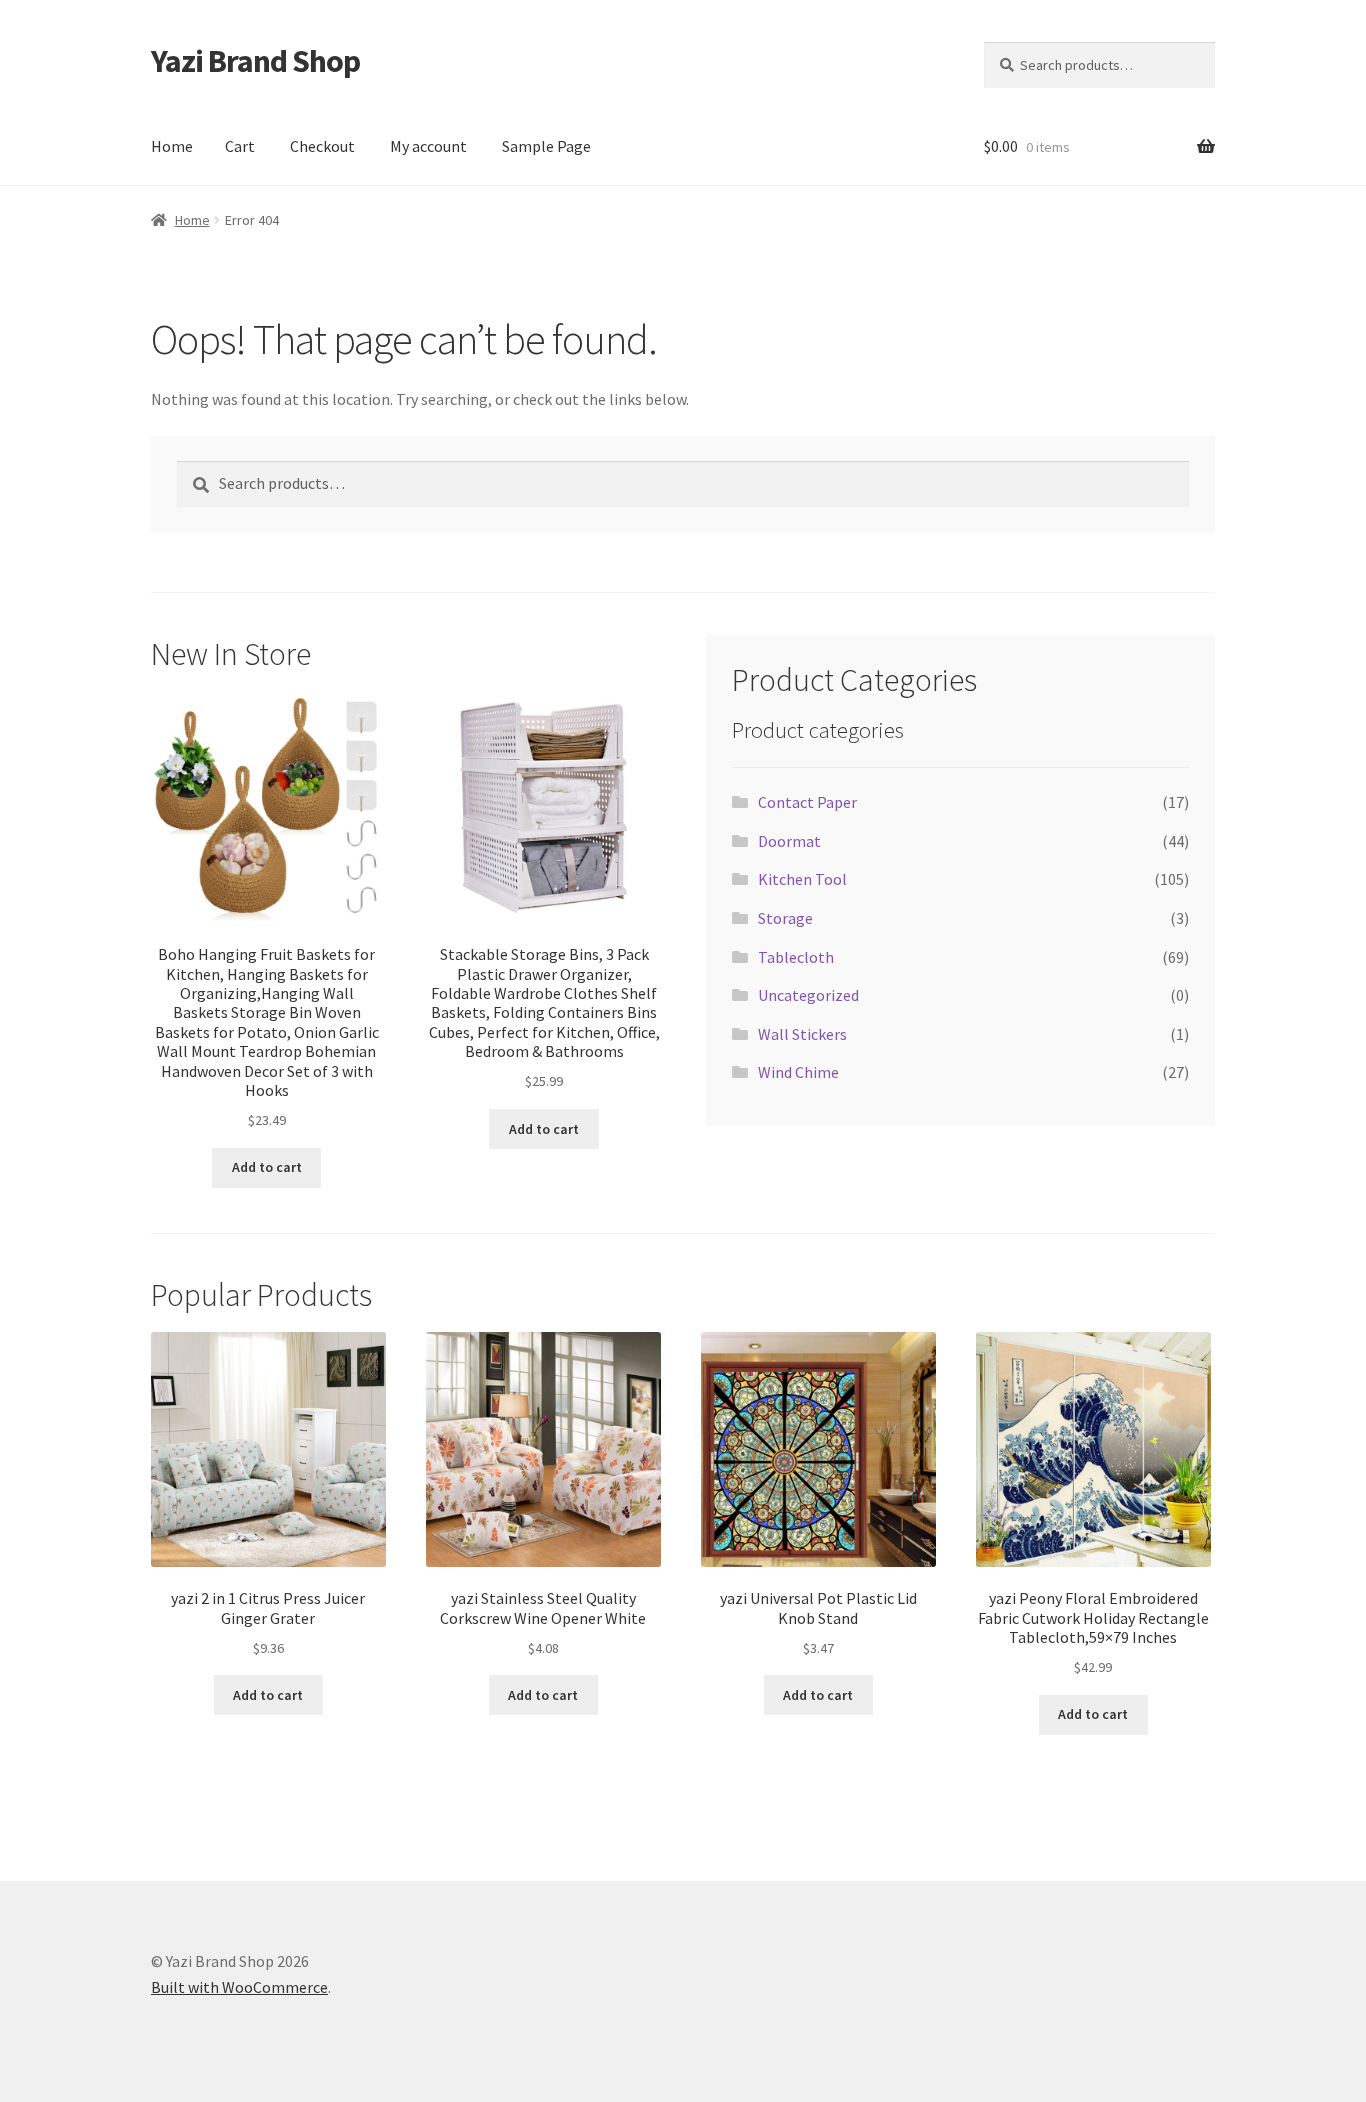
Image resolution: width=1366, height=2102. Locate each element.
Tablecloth (796, 957)
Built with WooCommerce (239, 1987)
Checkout (322, 146)
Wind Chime (798, 1072)
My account (428, 146)
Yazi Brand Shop (255, 61)
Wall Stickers (802, 1034)
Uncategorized (808, 995)
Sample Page (546, 146)
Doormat (789, 841)
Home (172, 146)
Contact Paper (807, 802)
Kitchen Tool (802, 879)
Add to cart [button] (267, 1167)
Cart (240, 146)
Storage (785, 918)
